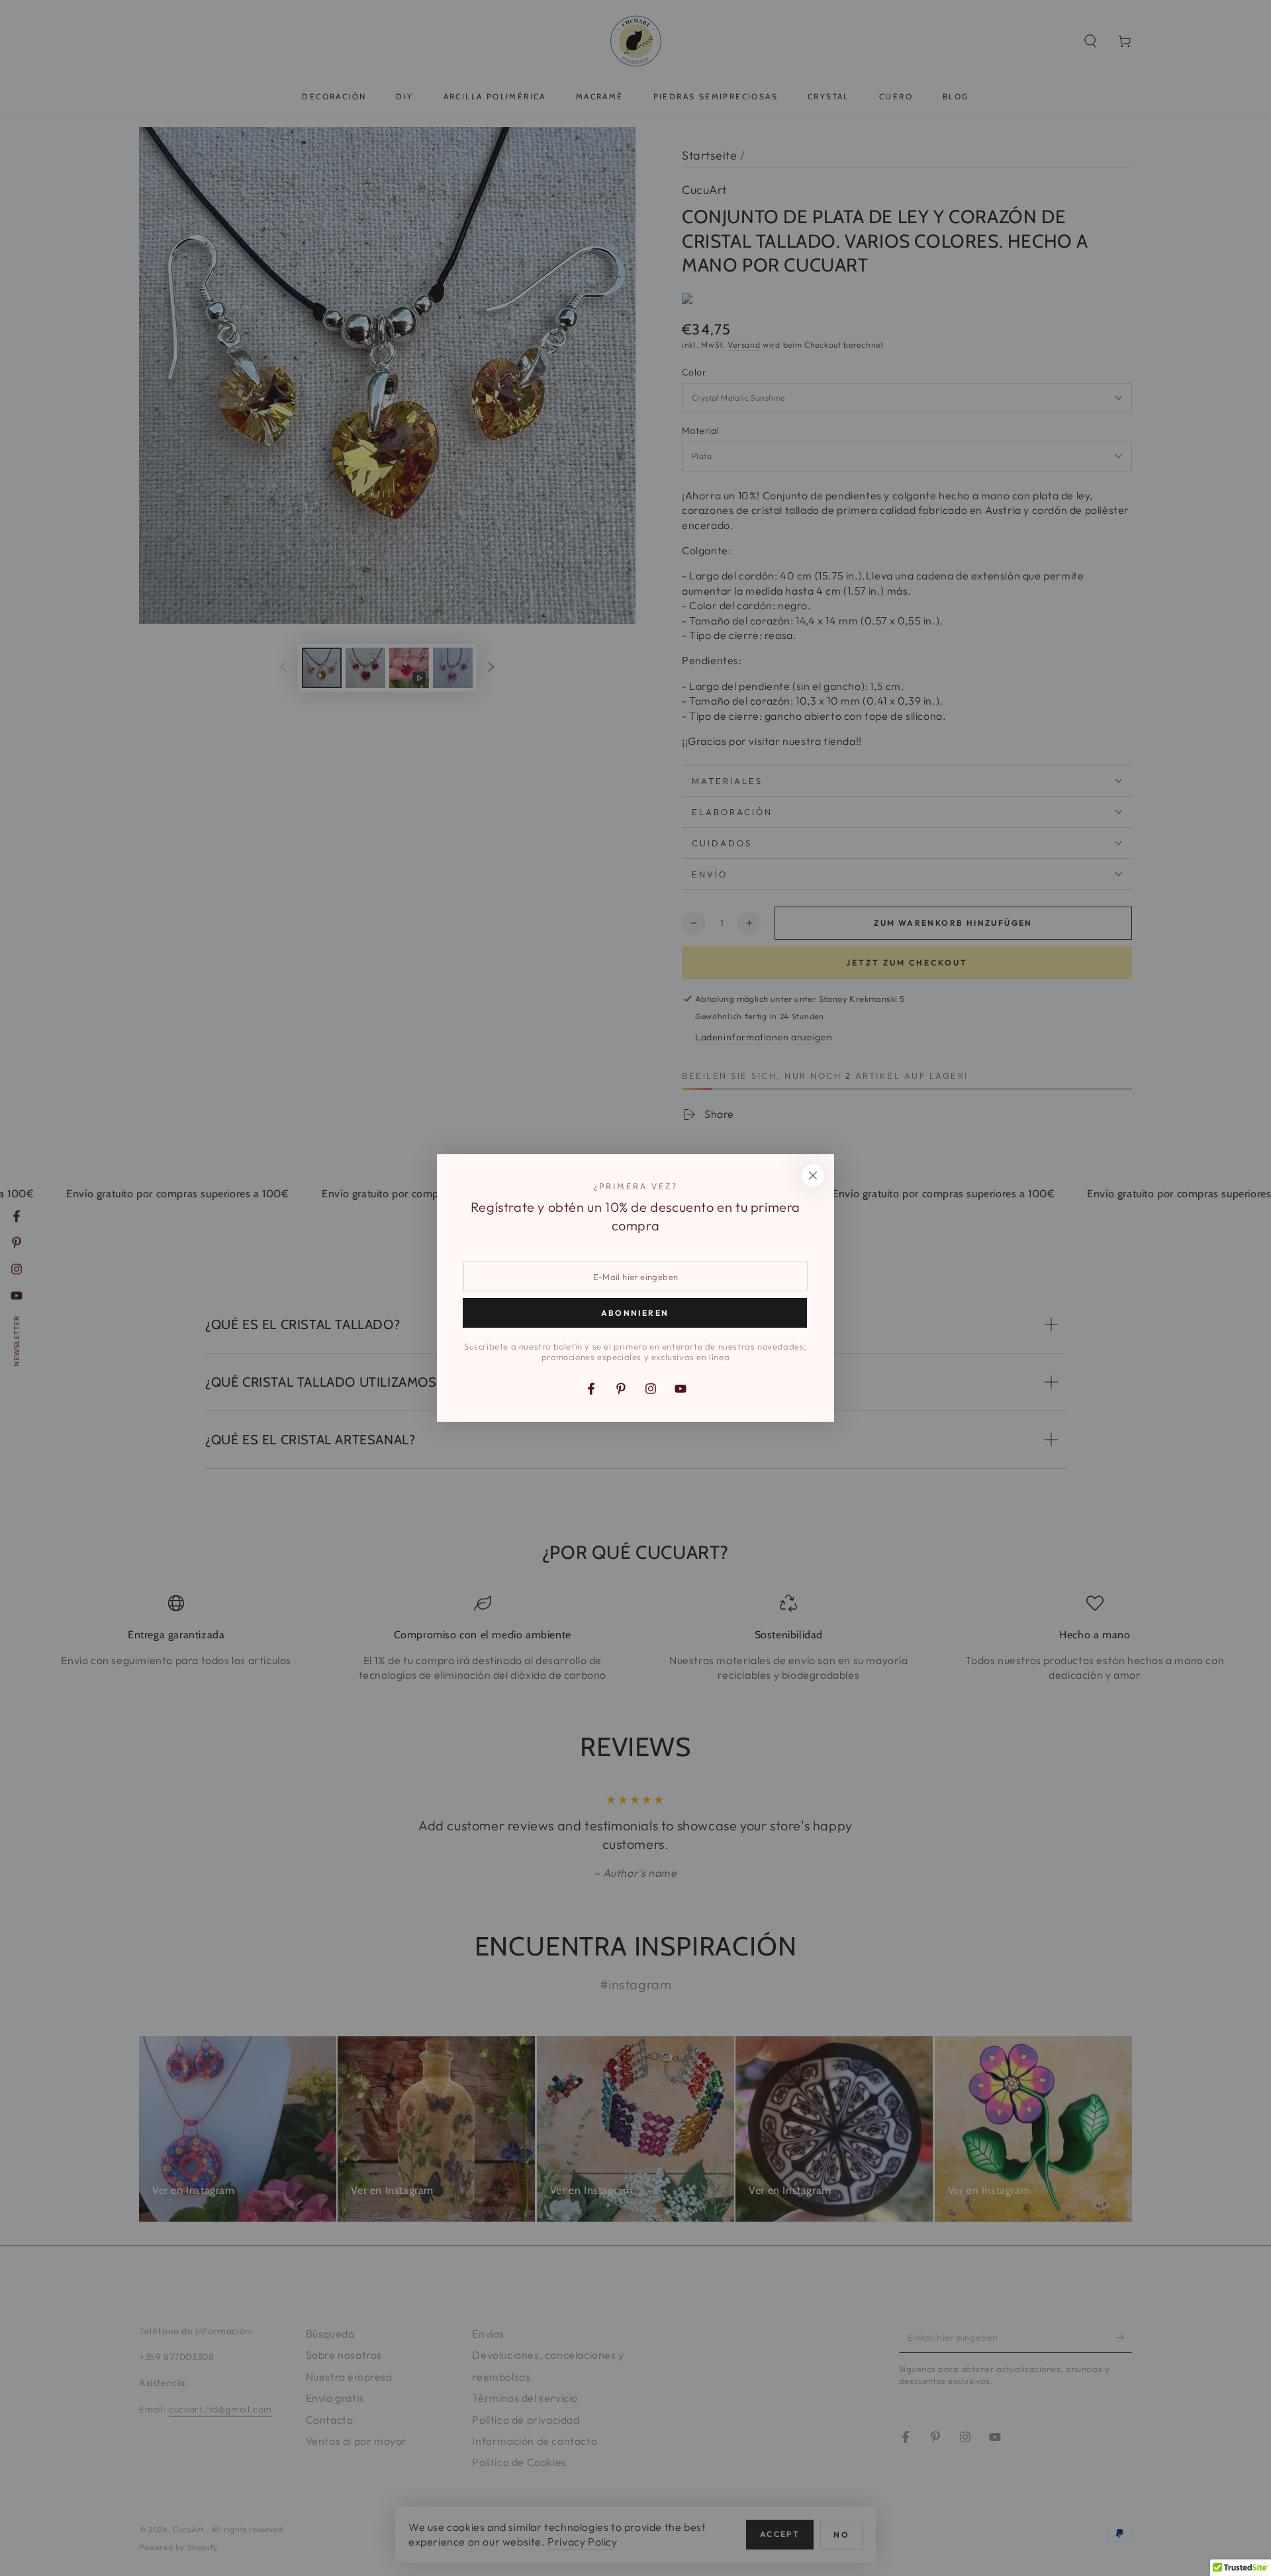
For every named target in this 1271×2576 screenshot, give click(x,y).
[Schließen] (813, 1175)
